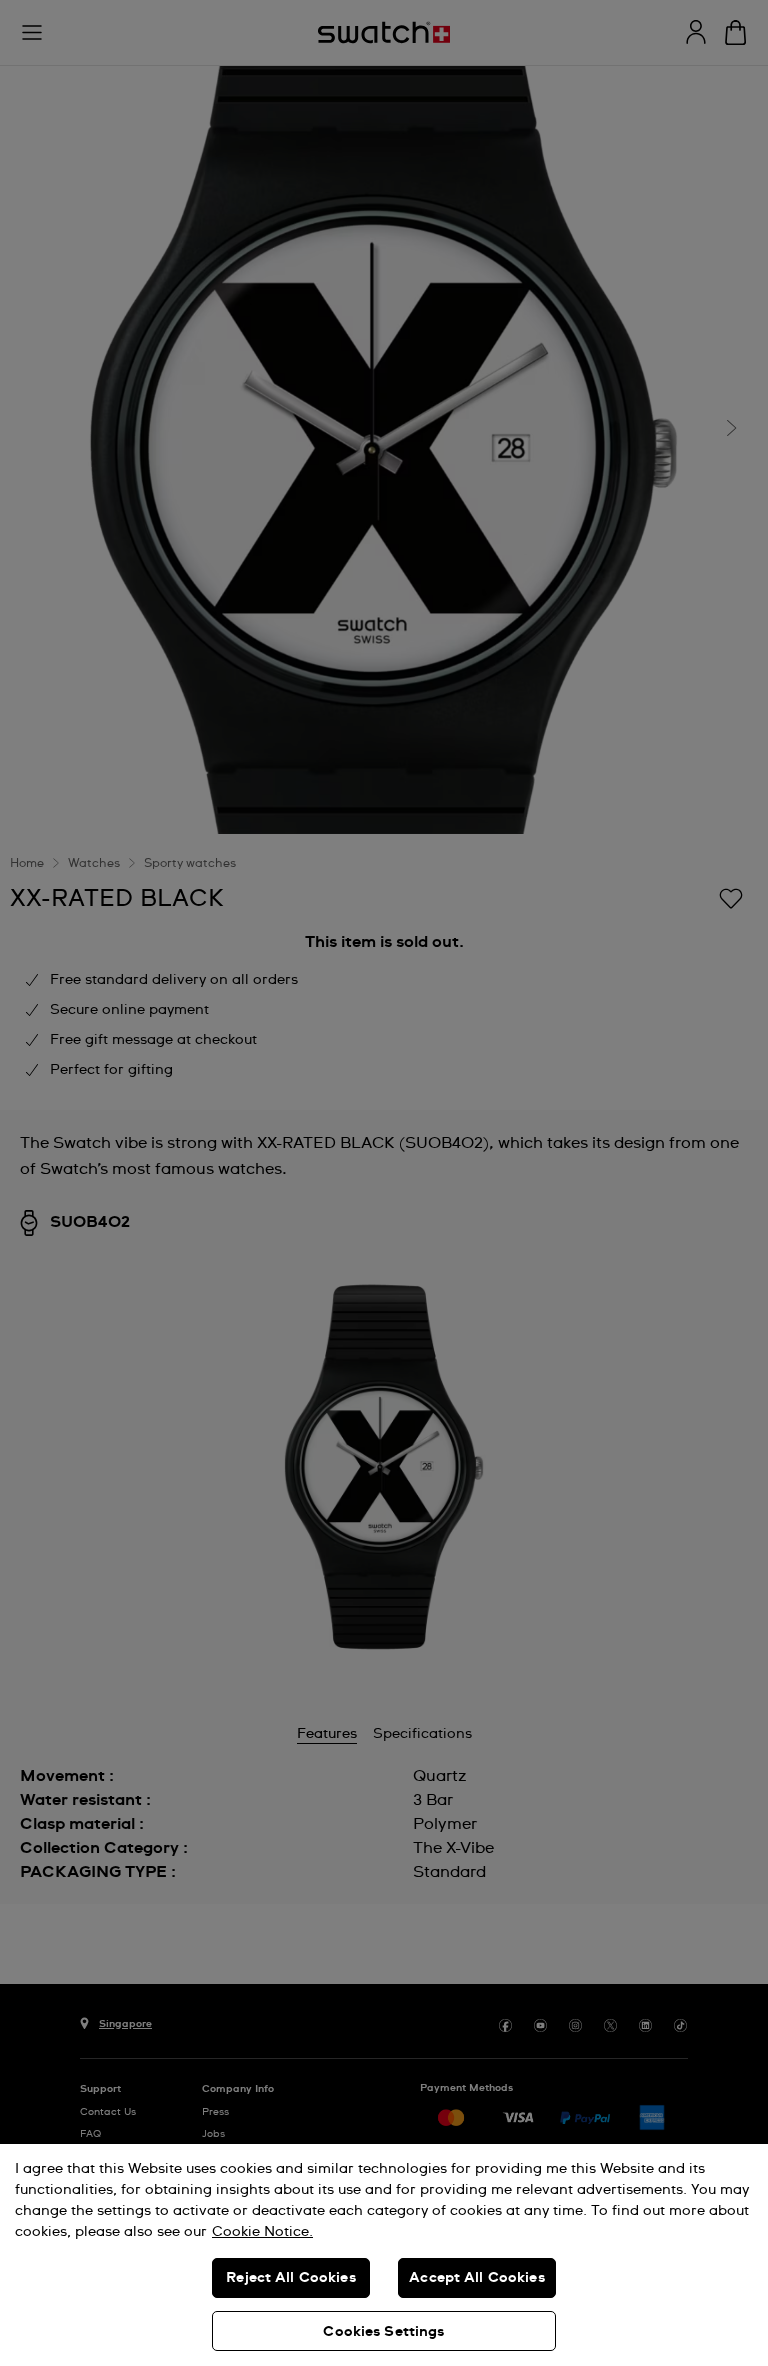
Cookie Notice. (262, 2232)
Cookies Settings (383, 2332)
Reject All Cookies (291, 2278)
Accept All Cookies (477, 2278)
